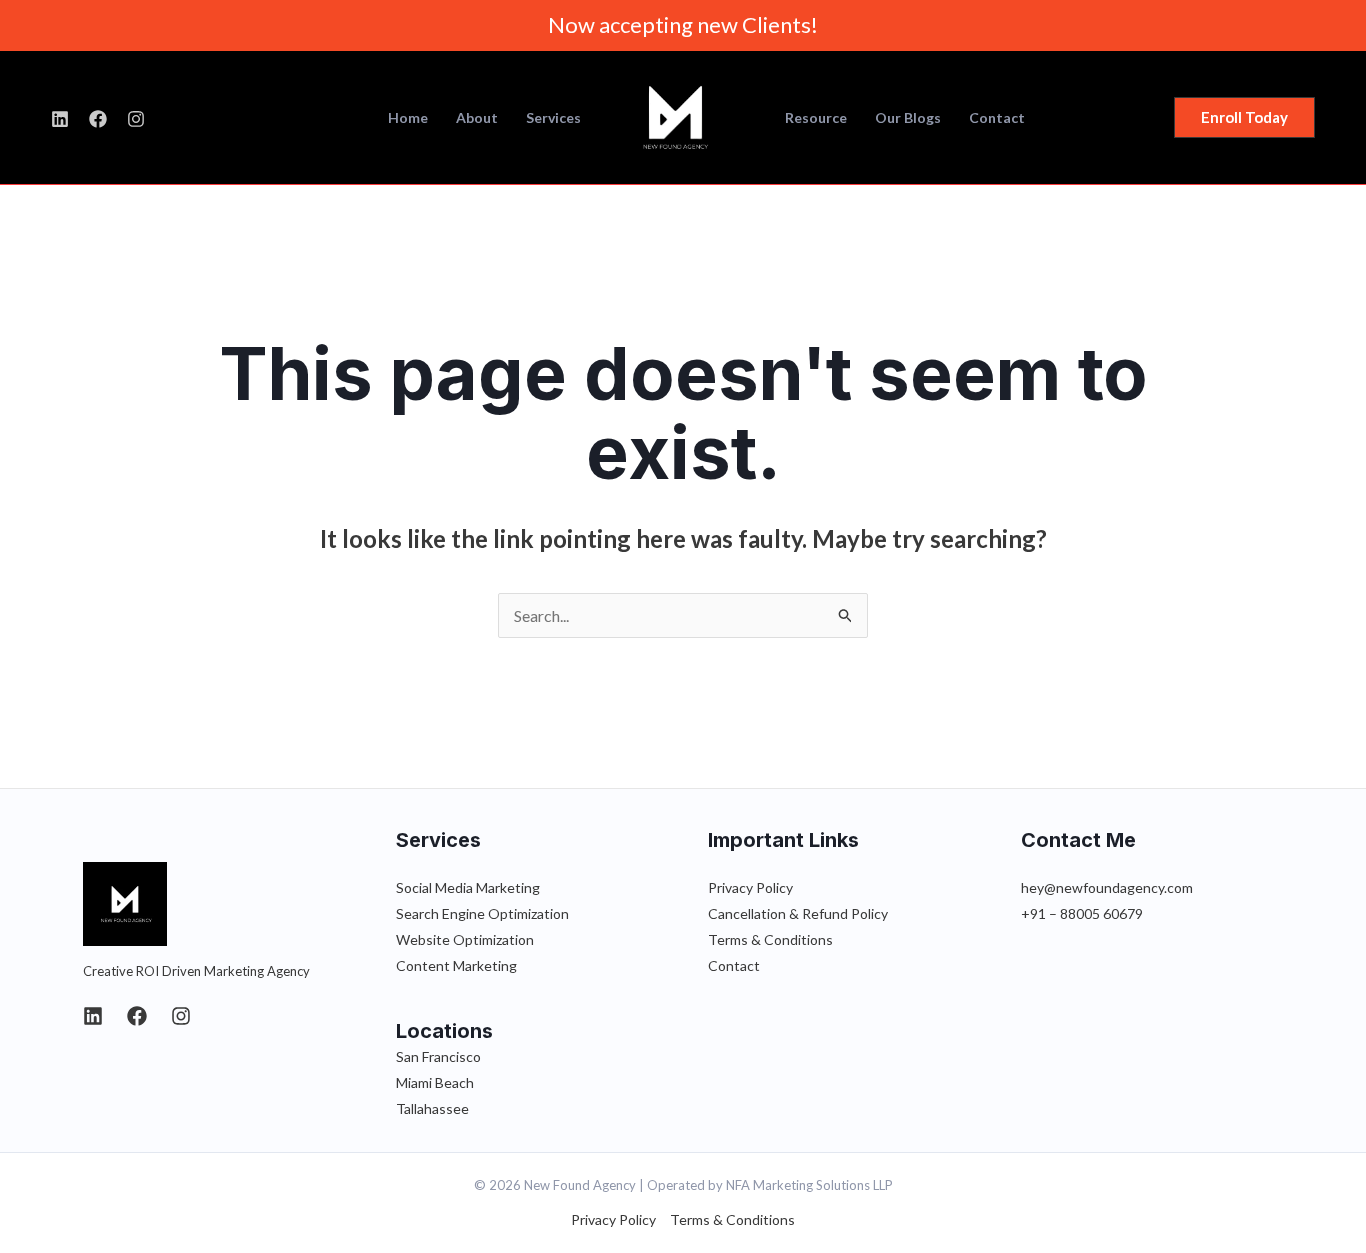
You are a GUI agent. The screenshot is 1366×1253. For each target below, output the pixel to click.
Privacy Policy (750, 887)
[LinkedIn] (60, 119)
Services (553, 118)
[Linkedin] (93, 1016)
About (477, 118)
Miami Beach (435, 1082)
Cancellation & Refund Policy (798, 913)
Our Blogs (908, 118)
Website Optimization (465, 939)
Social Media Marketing (468, 887)
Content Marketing (456, 965)
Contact (997, 118)
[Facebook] (98, 119)
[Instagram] (136, 119)
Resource (816, 118)
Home (408, 118)
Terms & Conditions (770, 939)
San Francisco (438, 1056)
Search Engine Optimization (482, 913)
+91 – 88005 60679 (1082, 913)
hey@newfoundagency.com (1107, 887)
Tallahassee (432, 1108)
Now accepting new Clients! (683, 24)
